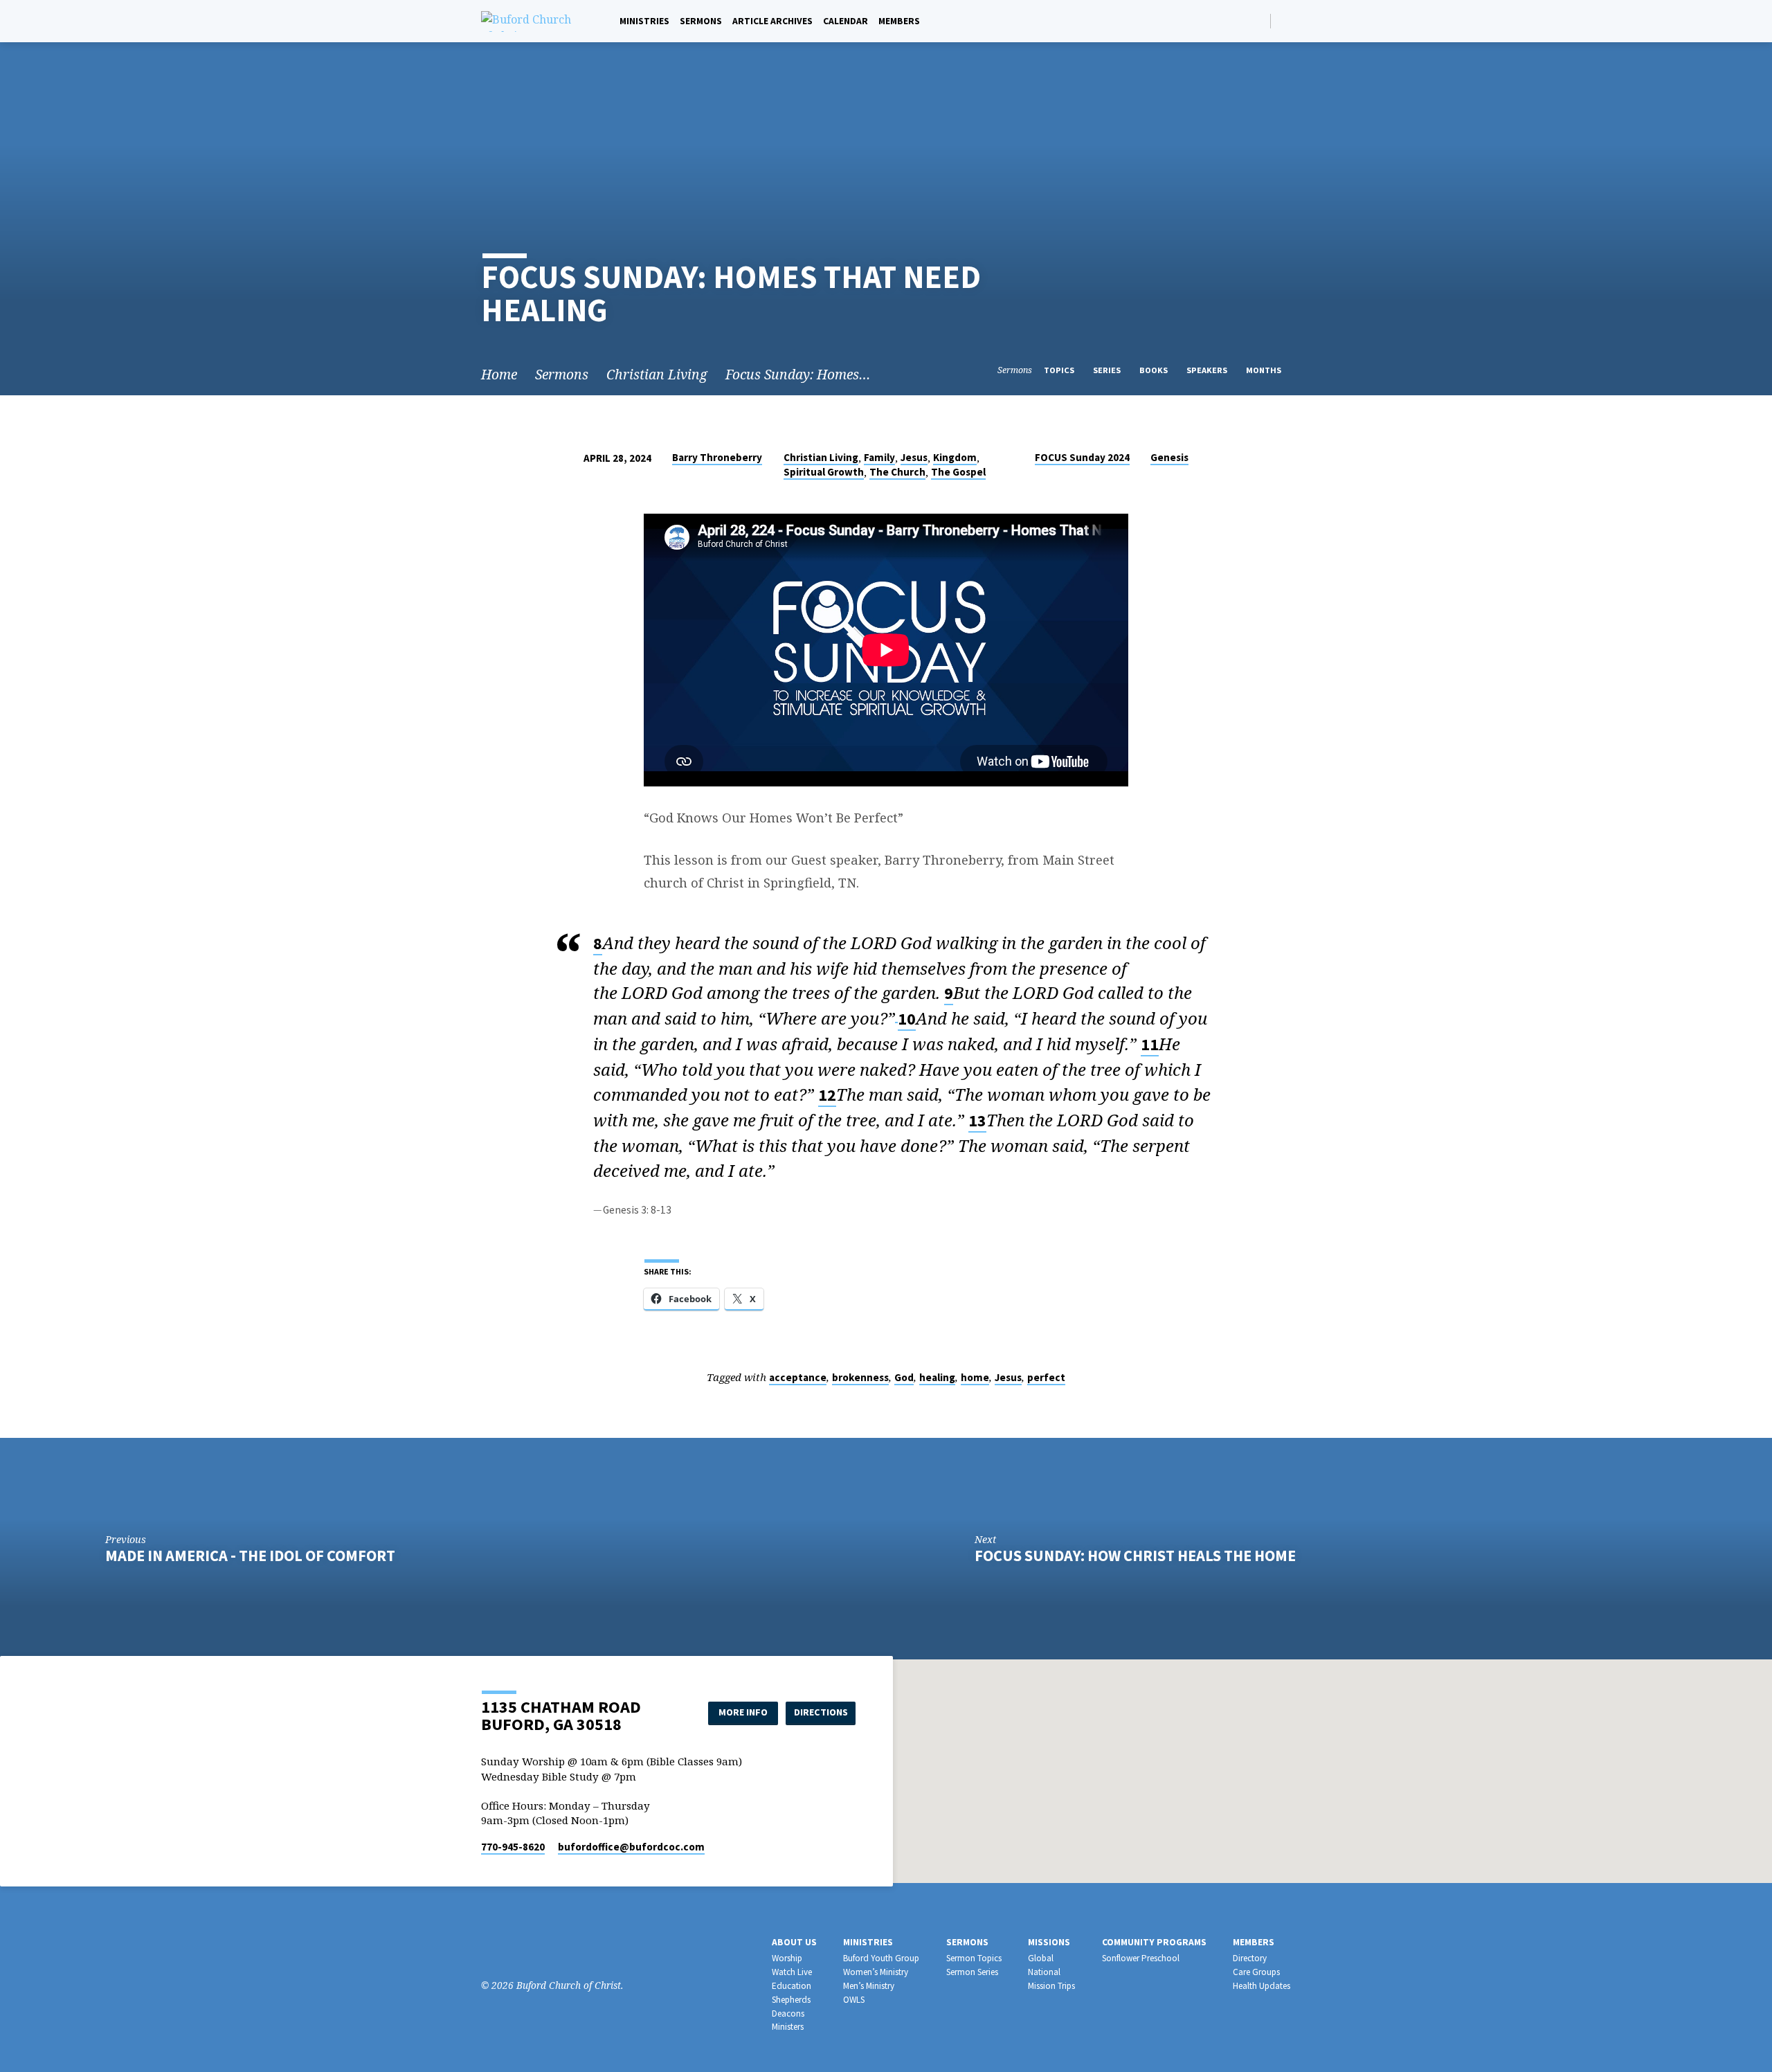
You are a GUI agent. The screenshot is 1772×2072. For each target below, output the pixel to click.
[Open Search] (1259, 21)
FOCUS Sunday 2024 (1082, 457)
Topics (1060, 370)
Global (1041, 1958)
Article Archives (772, 21)
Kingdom (955, 457)
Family (879, 457)
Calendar (846, 21)
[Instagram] (510, 1947)
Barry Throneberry (717, 457)
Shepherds (791, 2000)
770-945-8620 (513, 1847)
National (1044, 1972)
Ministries (644, 21)
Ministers (788, 2027)
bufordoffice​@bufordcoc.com (631, 1847)
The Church (897, 472)
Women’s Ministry (876, 1972)
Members (899, 21)
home (975, 1377)
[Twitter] (531, 1947)
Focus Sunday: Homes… (798, 374)
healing (937, 1377)
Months (1265, 370)
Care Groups (1256, 1972)
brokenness (860, 1377)
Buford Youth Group (881, 1958)
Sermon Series (972, 1972)
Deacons (788, 2014)
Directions (821, 1712)
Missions (1049, 1942)
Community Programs (1154, 1942)
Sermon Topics (974, 1958)
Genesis (1169, 457)
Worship (787, 1958)
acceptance (798, 1377)
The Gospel (958, 472)
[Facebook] (1285, 20)
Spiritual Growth (824, 472)
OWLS (854, 2000)
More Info (743, 1712)
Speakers (1208, 370)
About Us (794, 1942)
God (904, 1377)
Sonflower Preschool (1141, 1958)
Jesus (914, 457)
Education (792, 1986)
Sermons (701, 21)
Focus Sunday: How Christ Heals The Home (1135, 1556)
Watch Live (792, 1972)
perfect (1046, 1377)
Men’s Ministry (869, 1986)
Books (1155, 370)
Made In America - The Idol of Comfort (250, 1556)
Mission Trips (1051, 1986)
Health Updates (1262, 1986)
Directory (1250, 1958)
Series (1108, 370)
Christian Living (657, 374)
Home (499, 374)
